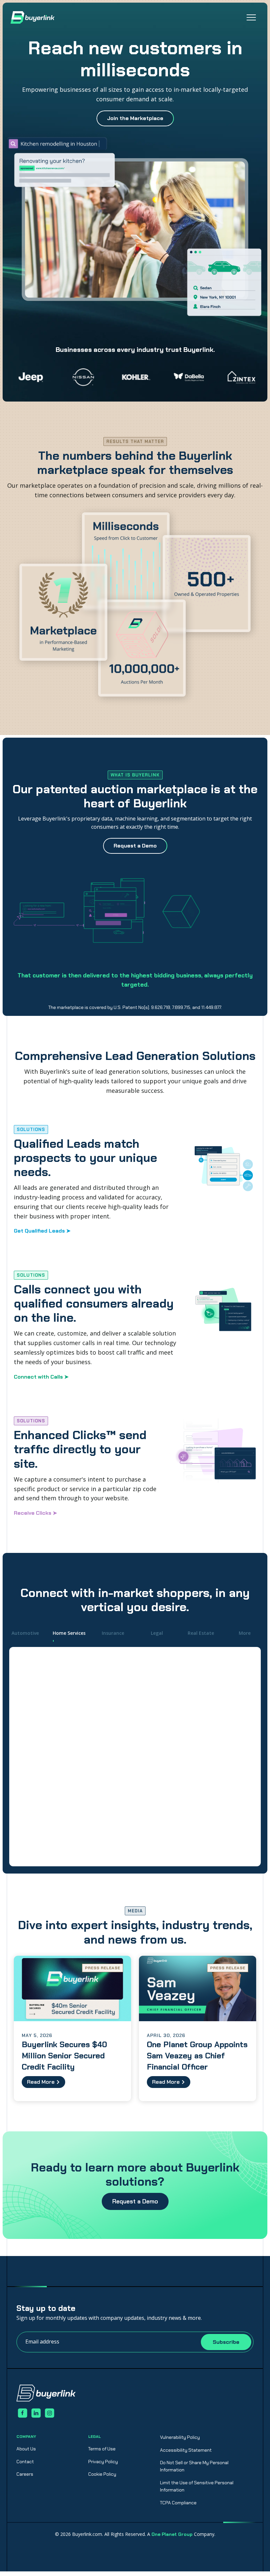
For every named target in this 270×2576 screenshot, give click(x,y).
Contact (25, 2462)
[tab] (25, 1633)
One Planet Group (172, 2534)
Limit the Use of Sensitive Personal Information (197, 2486)
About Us (26, 2449)
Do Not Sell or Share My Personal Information (194, 2466)
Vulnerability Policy (180, 2437)
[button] (251, 17)
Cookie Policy (102, 2474)
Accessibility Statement (186, 2450)
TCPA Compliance (178, 2503)
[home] (33, 17)
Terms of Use (102, 2449)
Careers (25, 2474)
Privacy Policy (103, 2462)
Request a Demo (135, 2201)
